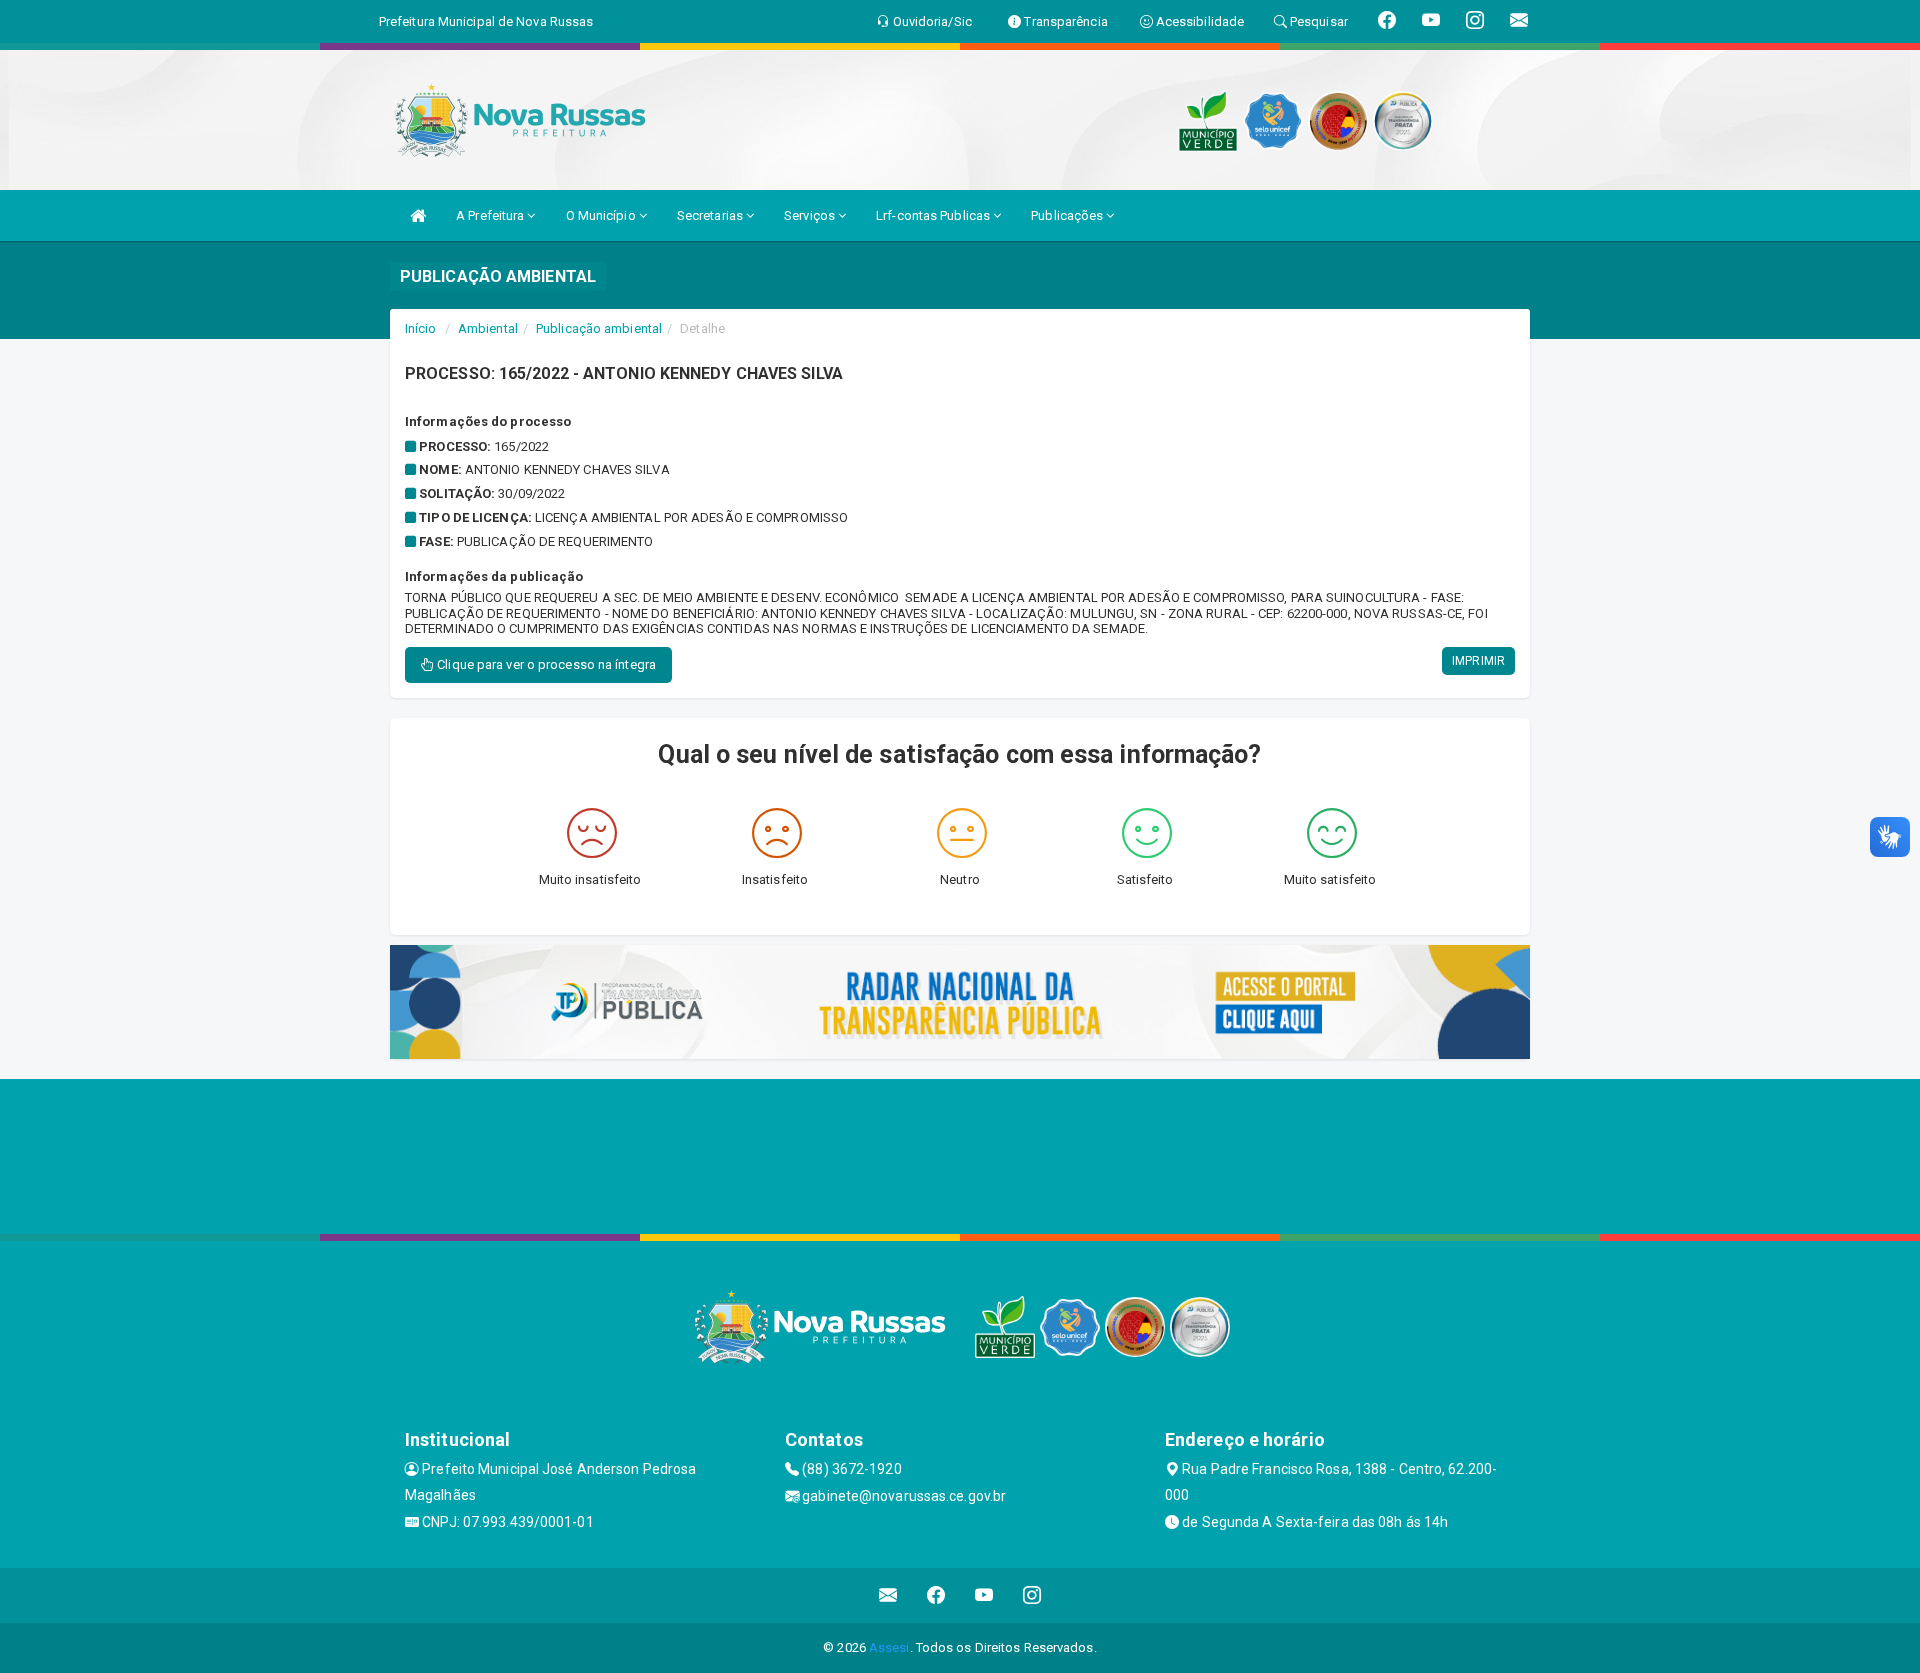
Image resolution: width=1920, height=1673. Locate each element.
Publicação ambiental (599, 328)
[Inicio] (418, 215)
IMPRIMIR (1478, 661)
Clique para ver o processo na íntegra (545, 664)
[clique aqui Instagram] (1032, 1595)
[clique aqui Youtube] (984, 1595)
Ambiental (488, 328)
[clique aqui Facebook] (936, 1595)
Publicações (1068, 215)
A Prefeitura (491, 215)
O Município (602, 215)
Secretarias (711, 215)
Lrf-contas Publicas (934, 215)
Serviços (811, 215)
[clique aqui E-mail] (888, 1595)
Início (421, 328)
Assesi (889, 1647)
